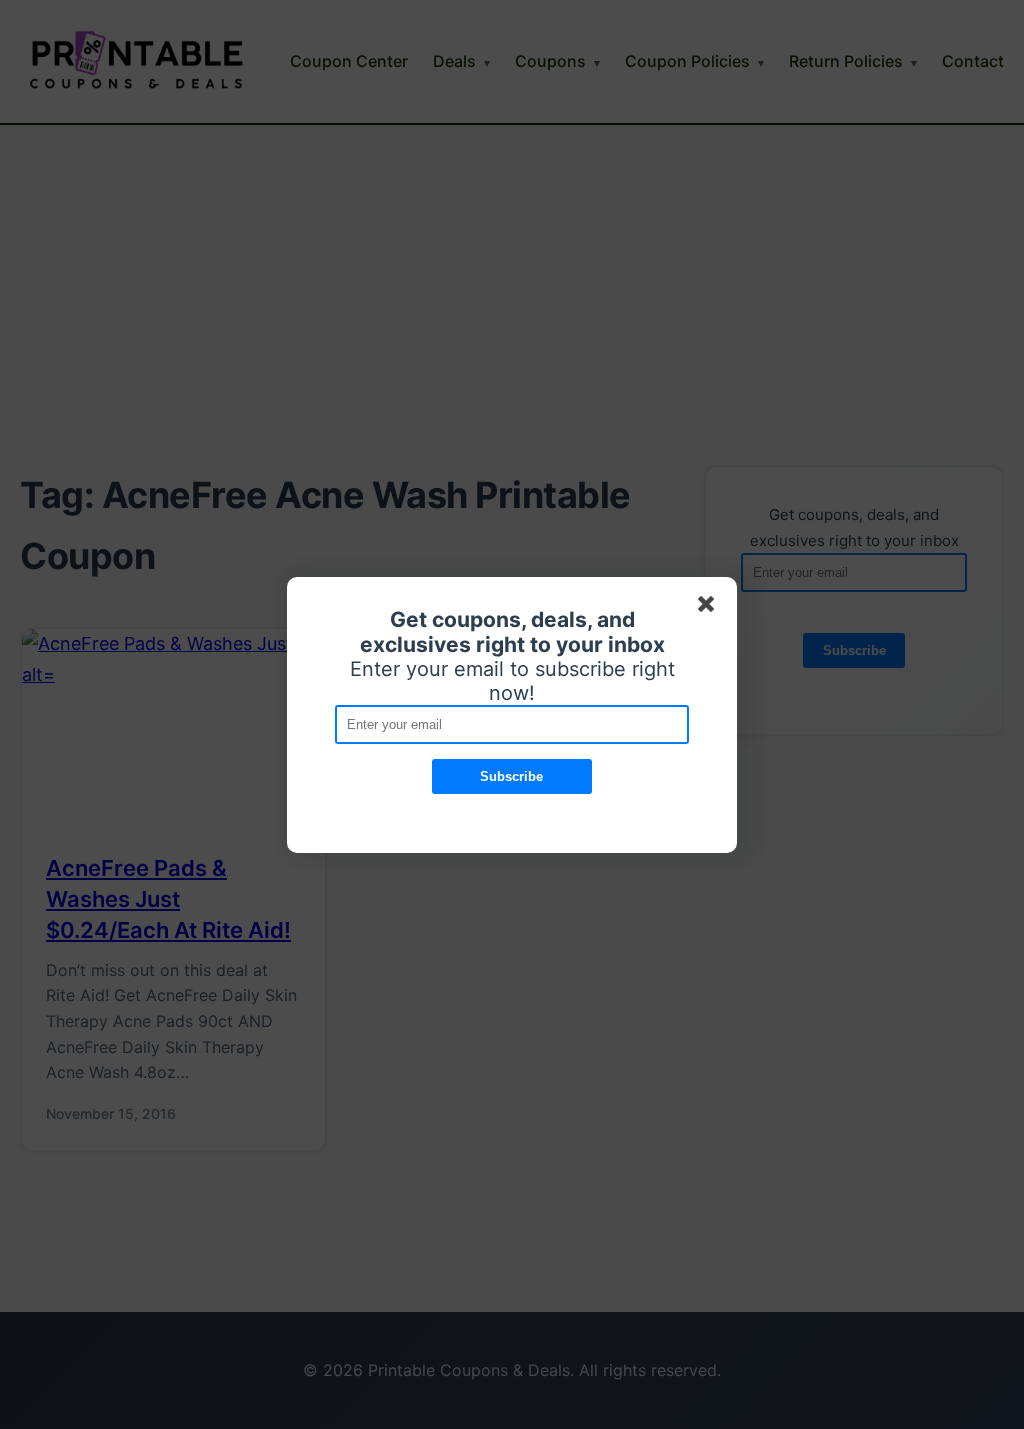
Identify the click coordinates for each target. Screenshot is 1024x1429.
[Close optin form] (710, 608)
